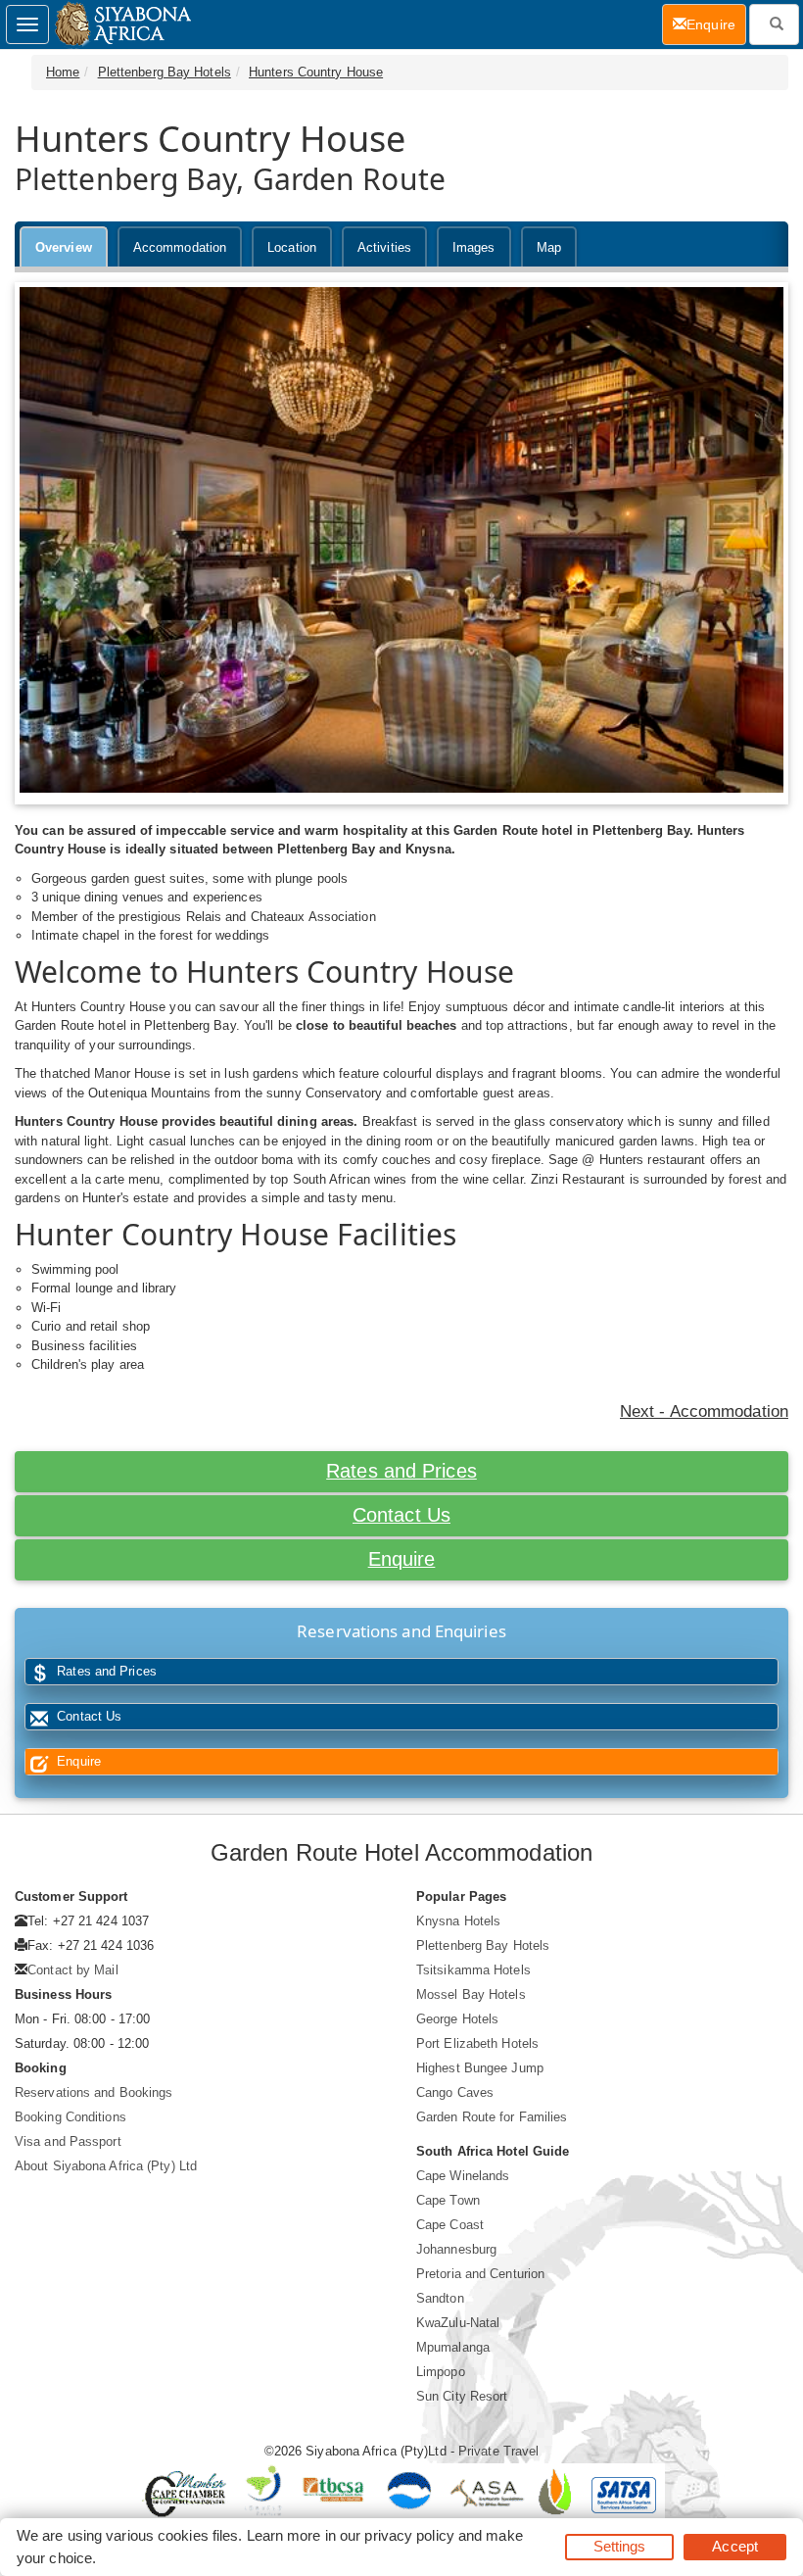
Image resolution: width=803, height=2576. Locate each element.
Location (292, 247)
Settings (620, 2546)
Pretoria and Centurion (480, 2274)
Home (63, 72)
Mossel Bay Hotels (471, 1994)
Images (474, 247)
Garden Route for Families (492, 2117)
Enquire (402, 1559)
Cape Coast (450, 2225)
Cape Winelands (463, 2176)
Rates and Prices (401, 1471)
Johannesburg (456, 2249)
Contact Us (401, 1515)
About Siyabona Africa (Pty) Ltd (106, 2166)
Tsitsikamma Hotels (473, 1970)
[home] (122, 24)
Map (549, 247)
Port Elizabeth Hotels (477, 2043)
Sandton (440, 2298)
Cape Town (448, 2200)
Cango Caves (455, 2092)
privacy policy (409, 2535)
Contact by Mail (73, 1970)
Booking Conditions (71, 2117)
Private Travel (498, 2451)
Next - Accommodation (704, 1411)
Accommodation (180, 247)
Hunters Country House (316, 72)
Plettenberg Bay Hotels (165, 72)
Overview (64, 247)
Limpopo (441, 2372)
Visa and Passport (68, 2141)
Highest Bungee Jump (480, 2068)
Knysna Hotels (458, 1921)
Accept (735, 2546)
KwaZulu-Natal (458, 2323)
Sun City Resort (462, 2396)
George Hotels (457, 2019)
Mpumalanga (453, 2347)
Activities (384, 247)
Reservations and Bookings (94, 2092)
